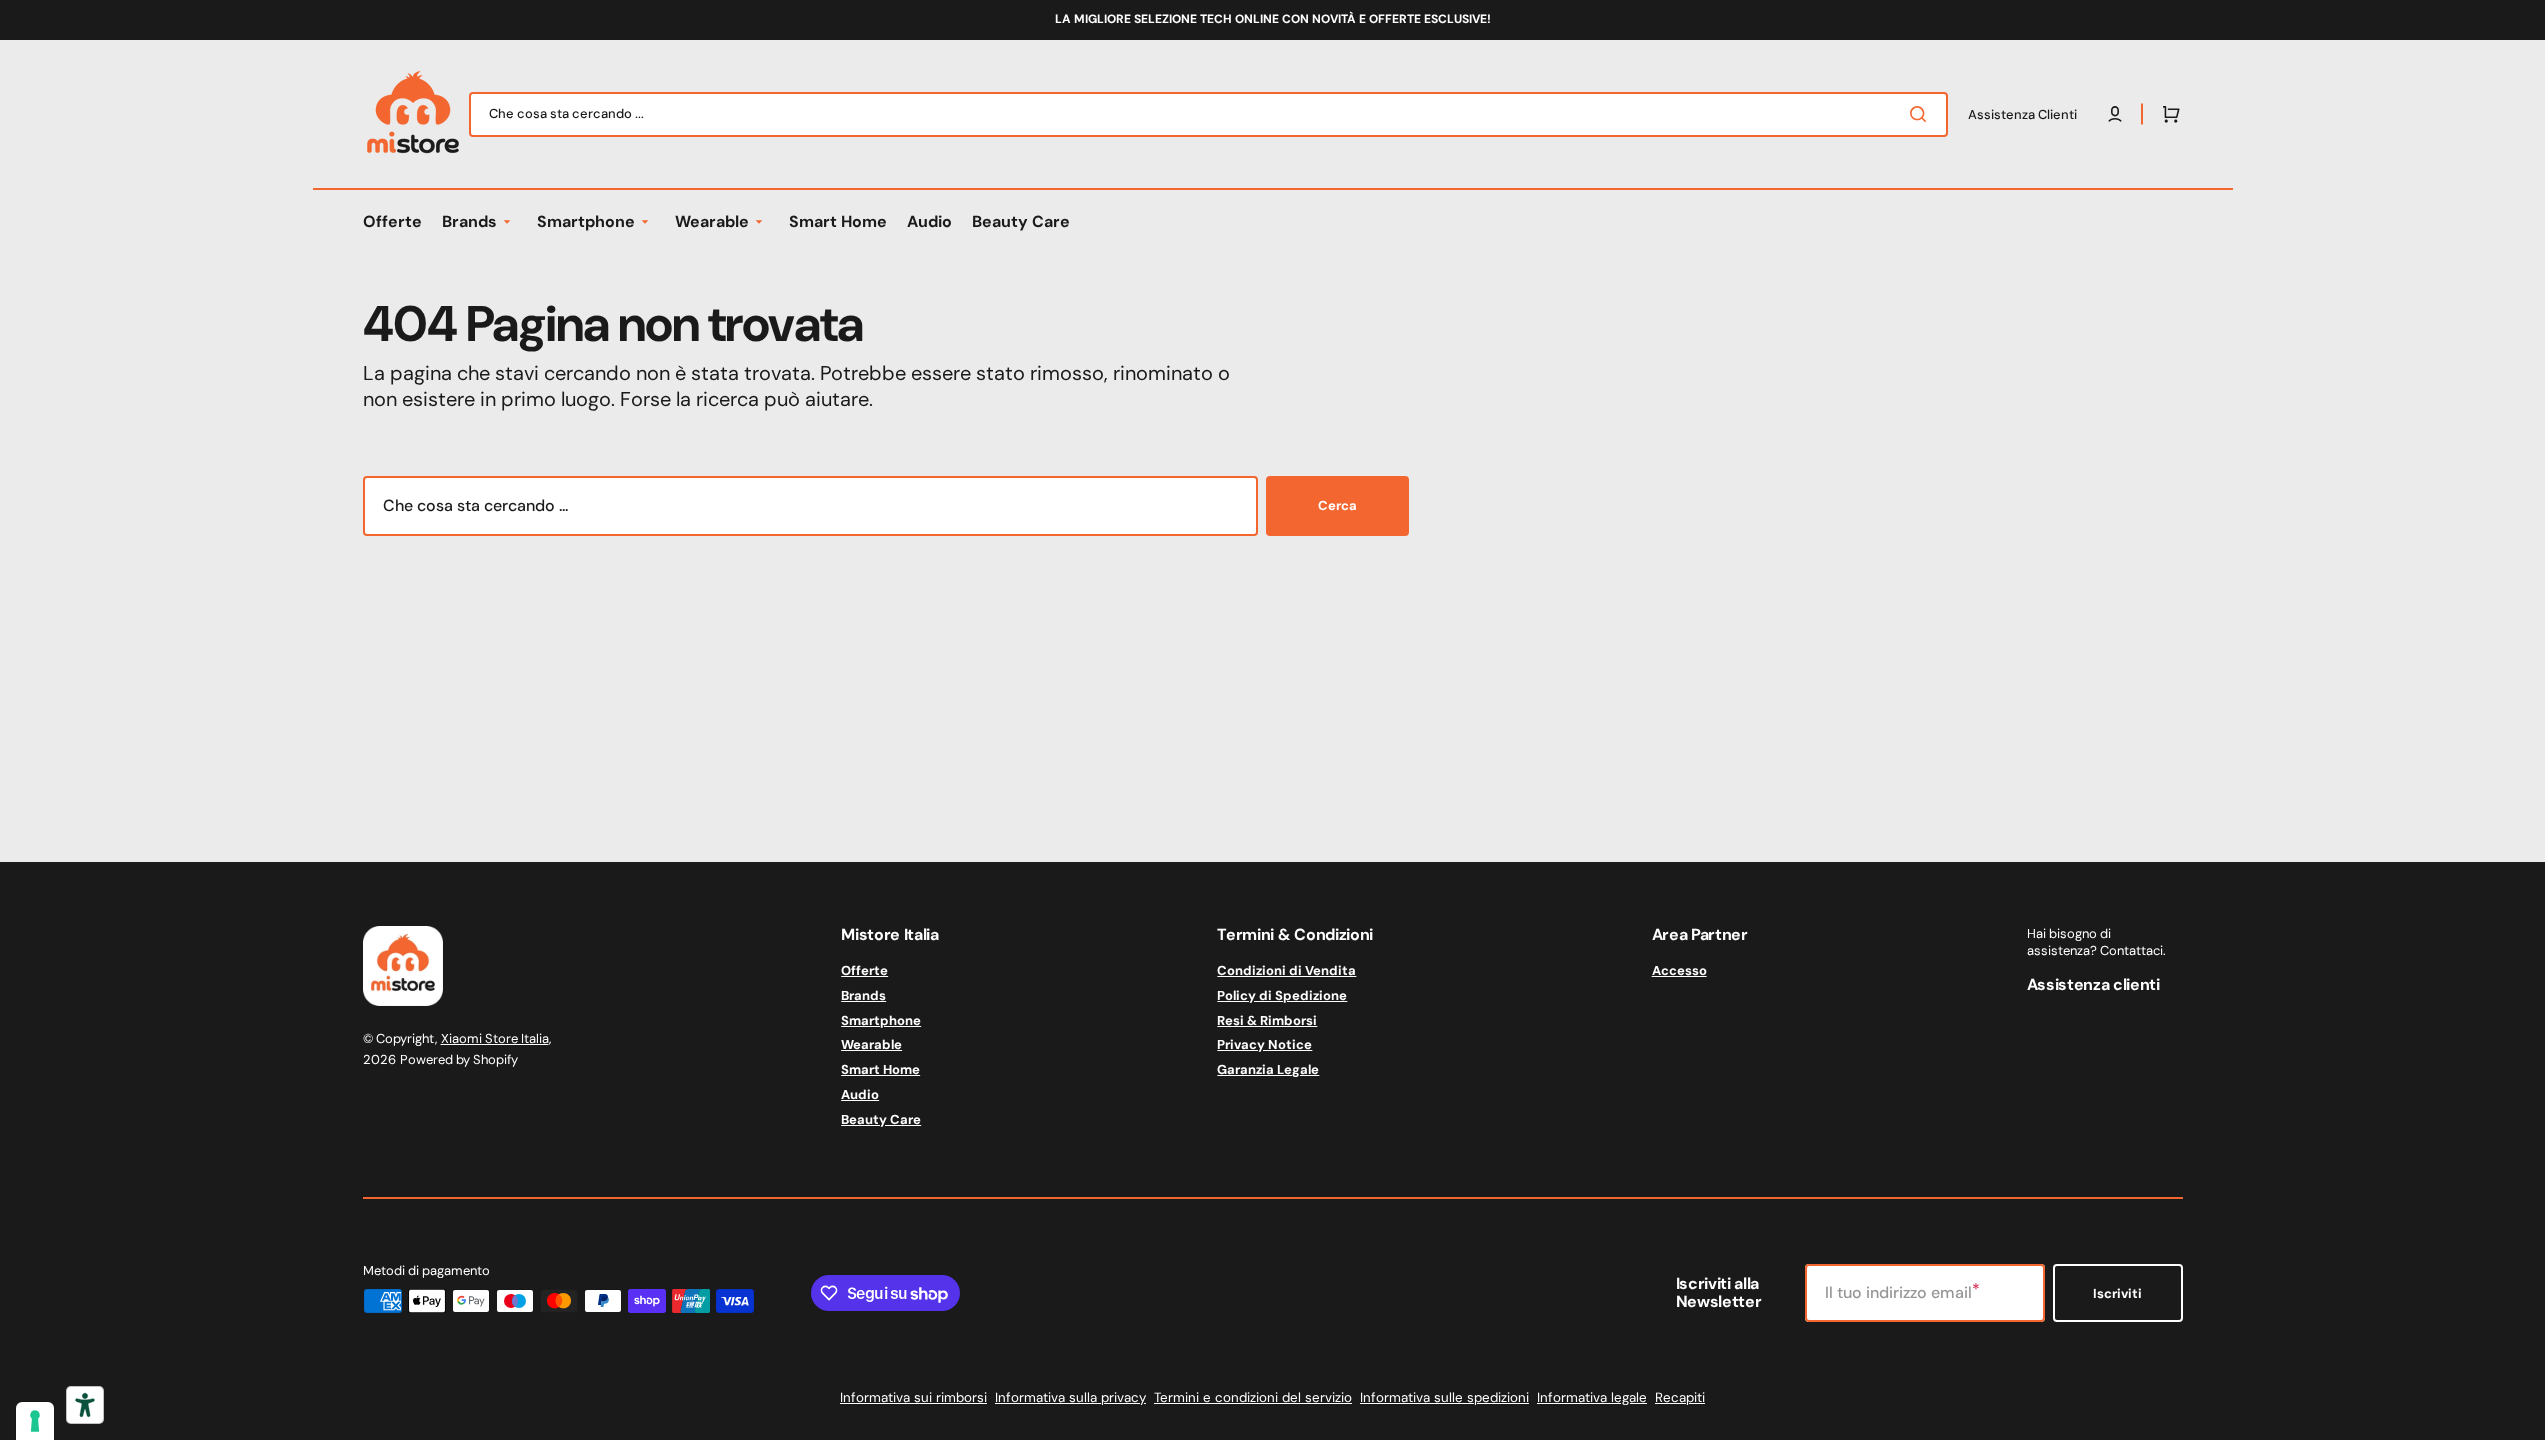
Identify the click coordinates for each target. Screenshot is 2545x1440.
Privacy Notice (1264, 1044)
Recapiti (1680, 1397)
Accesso (1679, 971)
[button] (2167, 114)
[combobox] (1208, 114)
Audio (860, 1094)
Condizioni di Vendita (1286, 971)
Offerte (864, 971)
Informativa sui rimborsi (913, 1397)
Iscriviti (2117, 1293)
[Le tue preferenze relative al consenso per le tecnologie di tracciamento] (35, 1421)
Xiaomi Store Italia (495, 1038)
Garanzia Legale (1268, 1069)
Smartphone (881, 1020)
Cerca (1337, 505)
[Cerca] (1922, 114)
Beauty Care (881, 1119)
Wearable (871, 1044)
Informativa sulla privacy (1070, 1397)
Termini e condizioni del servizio (1253, 1397)
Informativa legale (1592, 1397)
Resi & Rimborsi (1267, 1020)
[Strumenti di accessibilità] (85, 1405)
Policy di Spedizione (1282, 995)
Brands (863, 995)
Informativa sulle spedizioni (1444, 1397)
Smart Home (880, 1069)
